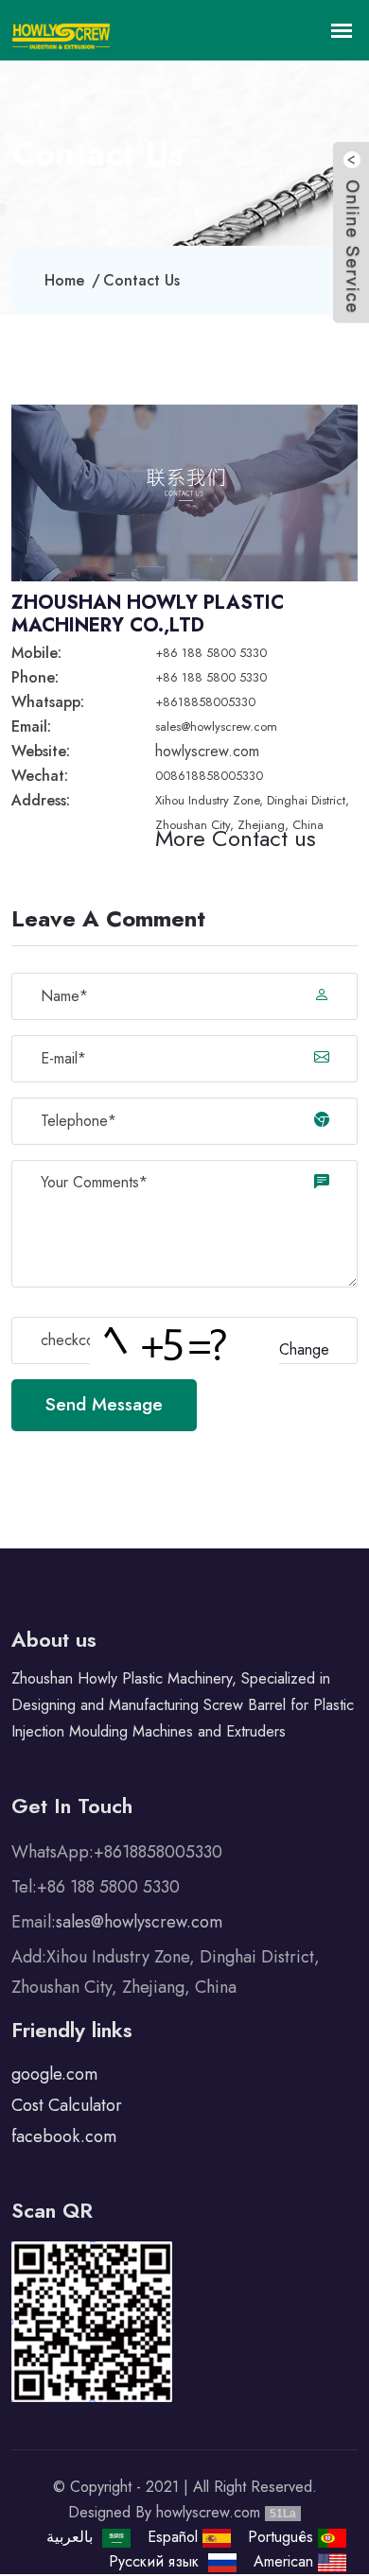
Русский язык (158, 2561)
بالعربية (72, 2537)
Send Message (104, 1404)
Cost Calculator (67, 2105)
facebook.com (64, 2136)
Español (175, 2537)
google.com (54, 2074)
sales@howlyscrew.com (216, 726)
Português (283, 2537)
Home (64, 280)
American (286, 2561)
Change (304, 1349)
